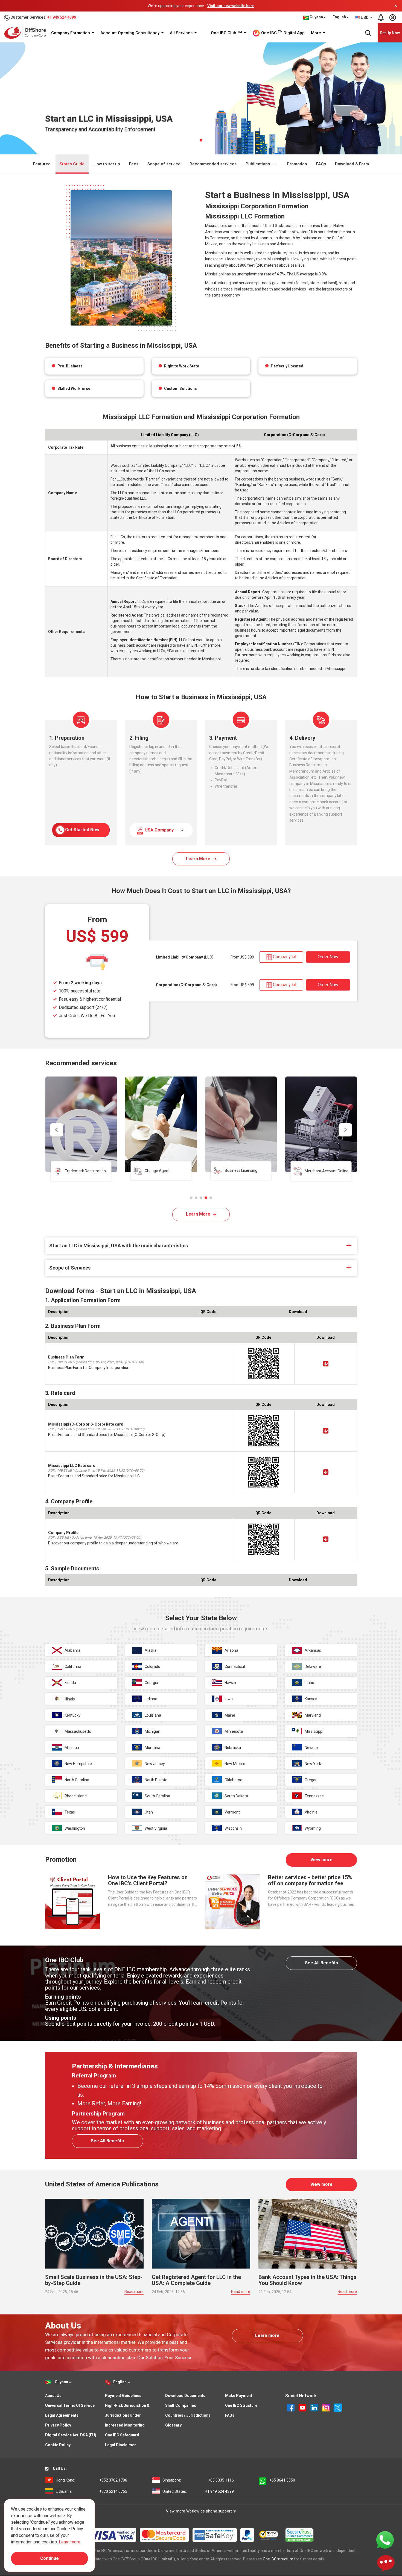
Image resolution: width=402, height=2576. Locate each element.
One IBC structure (278, 2559)
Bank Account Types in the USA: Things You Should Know (308, 2280)
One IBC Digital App (282, 33)
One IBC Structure (241, 2405)
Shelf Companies (181, 2405)
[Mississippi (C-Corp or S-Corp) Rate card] (326, 1431)
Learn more (267, 2335)
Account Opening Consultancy (130, 33)
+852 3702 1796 (91, 2480)
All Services (182, 33)
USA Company (161, 830)
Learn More (198, 859)
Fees (134, 164)
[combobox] (364, 18)
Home (50, 49)
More (317, 33)
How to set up (107, 164)
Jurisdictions (116, 49)
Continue (49, 2558)
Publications (258, 164)
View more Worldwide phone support (199, 2511)
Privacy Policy (58, 2425)
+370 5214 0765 (91, 2491)
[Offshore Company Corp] (27, 33)
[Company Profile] (326, 1539)
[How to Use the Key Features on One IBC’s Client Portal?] (72, 1901)
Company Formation (71, 33)
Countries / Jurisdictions (188, 2415)
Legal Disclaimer (120, 2445)
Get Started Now (82, 830)
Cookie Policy (58, 2445)
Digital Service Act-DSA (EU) (71, 2435)
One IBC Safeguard (122, 2435)
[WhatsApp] (385, 2540)
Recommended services (213, 164)
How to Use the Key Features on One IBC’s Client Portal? (148, 1880)
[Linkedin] (315, 2407)
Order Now (328, 957)
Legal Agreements (62, 2415)
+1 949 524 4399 (62, 17)
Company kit (285, 957)
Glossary (173, 2425)
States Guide (72, 164)
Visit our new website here (231, 6)
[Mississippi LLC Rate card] (326, 1472)
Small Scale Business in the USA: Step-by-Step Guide (94, 2280)
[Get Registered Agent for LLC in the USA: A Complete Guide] (201, 2233)
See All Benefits (321, 1963)
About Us (53, 2396)
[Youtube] (303, 2407)
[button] (191, 1198)
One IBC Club (226, 33)
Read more (134, 2292)
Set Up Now (390, 33)
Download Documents (185, 2396)
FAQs (321, 164)
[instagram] (326, 2407)
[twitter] (338, 2407)
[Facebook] (291, 2407)
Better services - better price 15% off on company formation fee (310, 1880)
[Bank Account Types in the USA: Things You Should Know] (308, 2233)
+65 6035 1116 (198, 2480)
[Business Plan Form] (326, 1364)
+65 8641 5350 (282, 2480)
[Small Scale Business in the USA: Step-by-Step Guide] (94, 2233)
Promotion (297, 164)
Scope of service (164, 164)
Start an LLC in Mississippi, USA (162, 49)
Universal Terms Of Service (70, 2405)
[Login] (392, 18)
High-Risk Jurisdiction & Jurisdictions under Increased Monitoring (127, 2415)
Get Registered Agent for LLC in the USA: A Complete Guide (196, 2280)
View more (321, 1860)
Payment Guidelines (123, 2396)
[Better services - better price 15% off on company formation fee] (232, 1901)
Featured (42, 164)
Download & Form (352, 164)
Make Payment (239, 2396)
